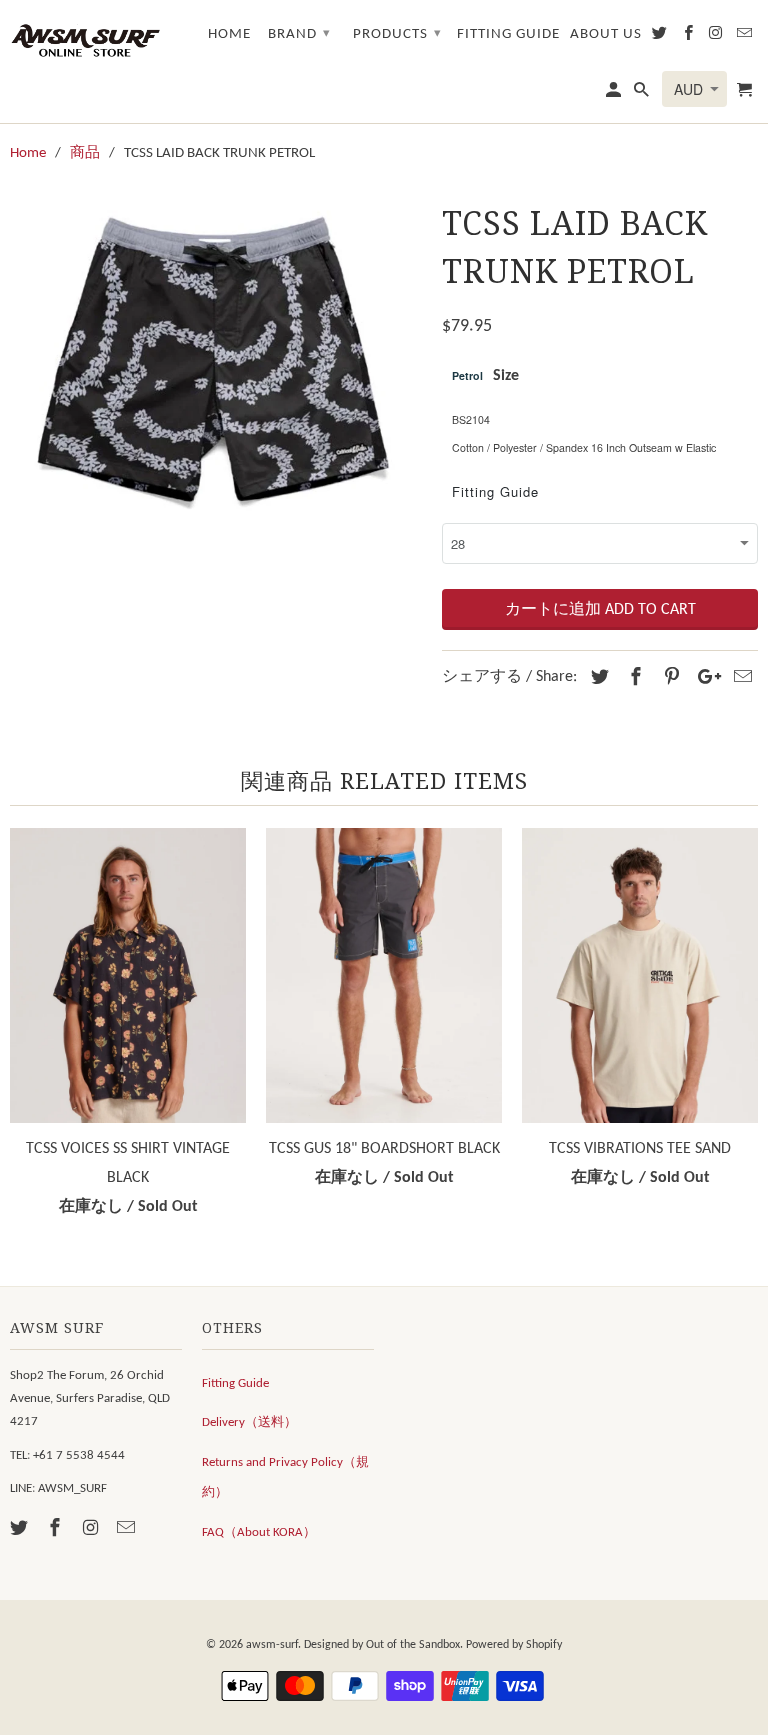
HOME (229, 34)
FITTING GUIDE (508, 34)
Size (506, 376)
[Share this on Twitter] (597, 678)
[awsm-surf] (85, 39)
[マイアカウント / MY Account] (615, 94)
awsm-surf (272, 1645)
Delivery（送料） (249, 1422)
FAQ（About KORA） (259, 1532)
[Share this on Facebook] (633, 678)
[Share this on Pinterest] (669, 678)
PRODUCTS (397, 34)
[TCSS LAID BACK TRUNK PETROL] (216, 358)
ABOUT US (606, 34)
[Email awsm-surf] (128, 1529)
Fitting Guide (495, 491)
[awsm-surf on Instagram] (93, 1529)
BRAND (299, 34)
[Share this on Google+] (704, 678)
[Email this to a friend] (740, 678)
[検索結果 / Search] (643, 94)
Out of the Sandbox (413, 1645)
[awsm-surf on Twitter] (21, 1529)
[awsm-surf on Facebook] (57, 1529)
